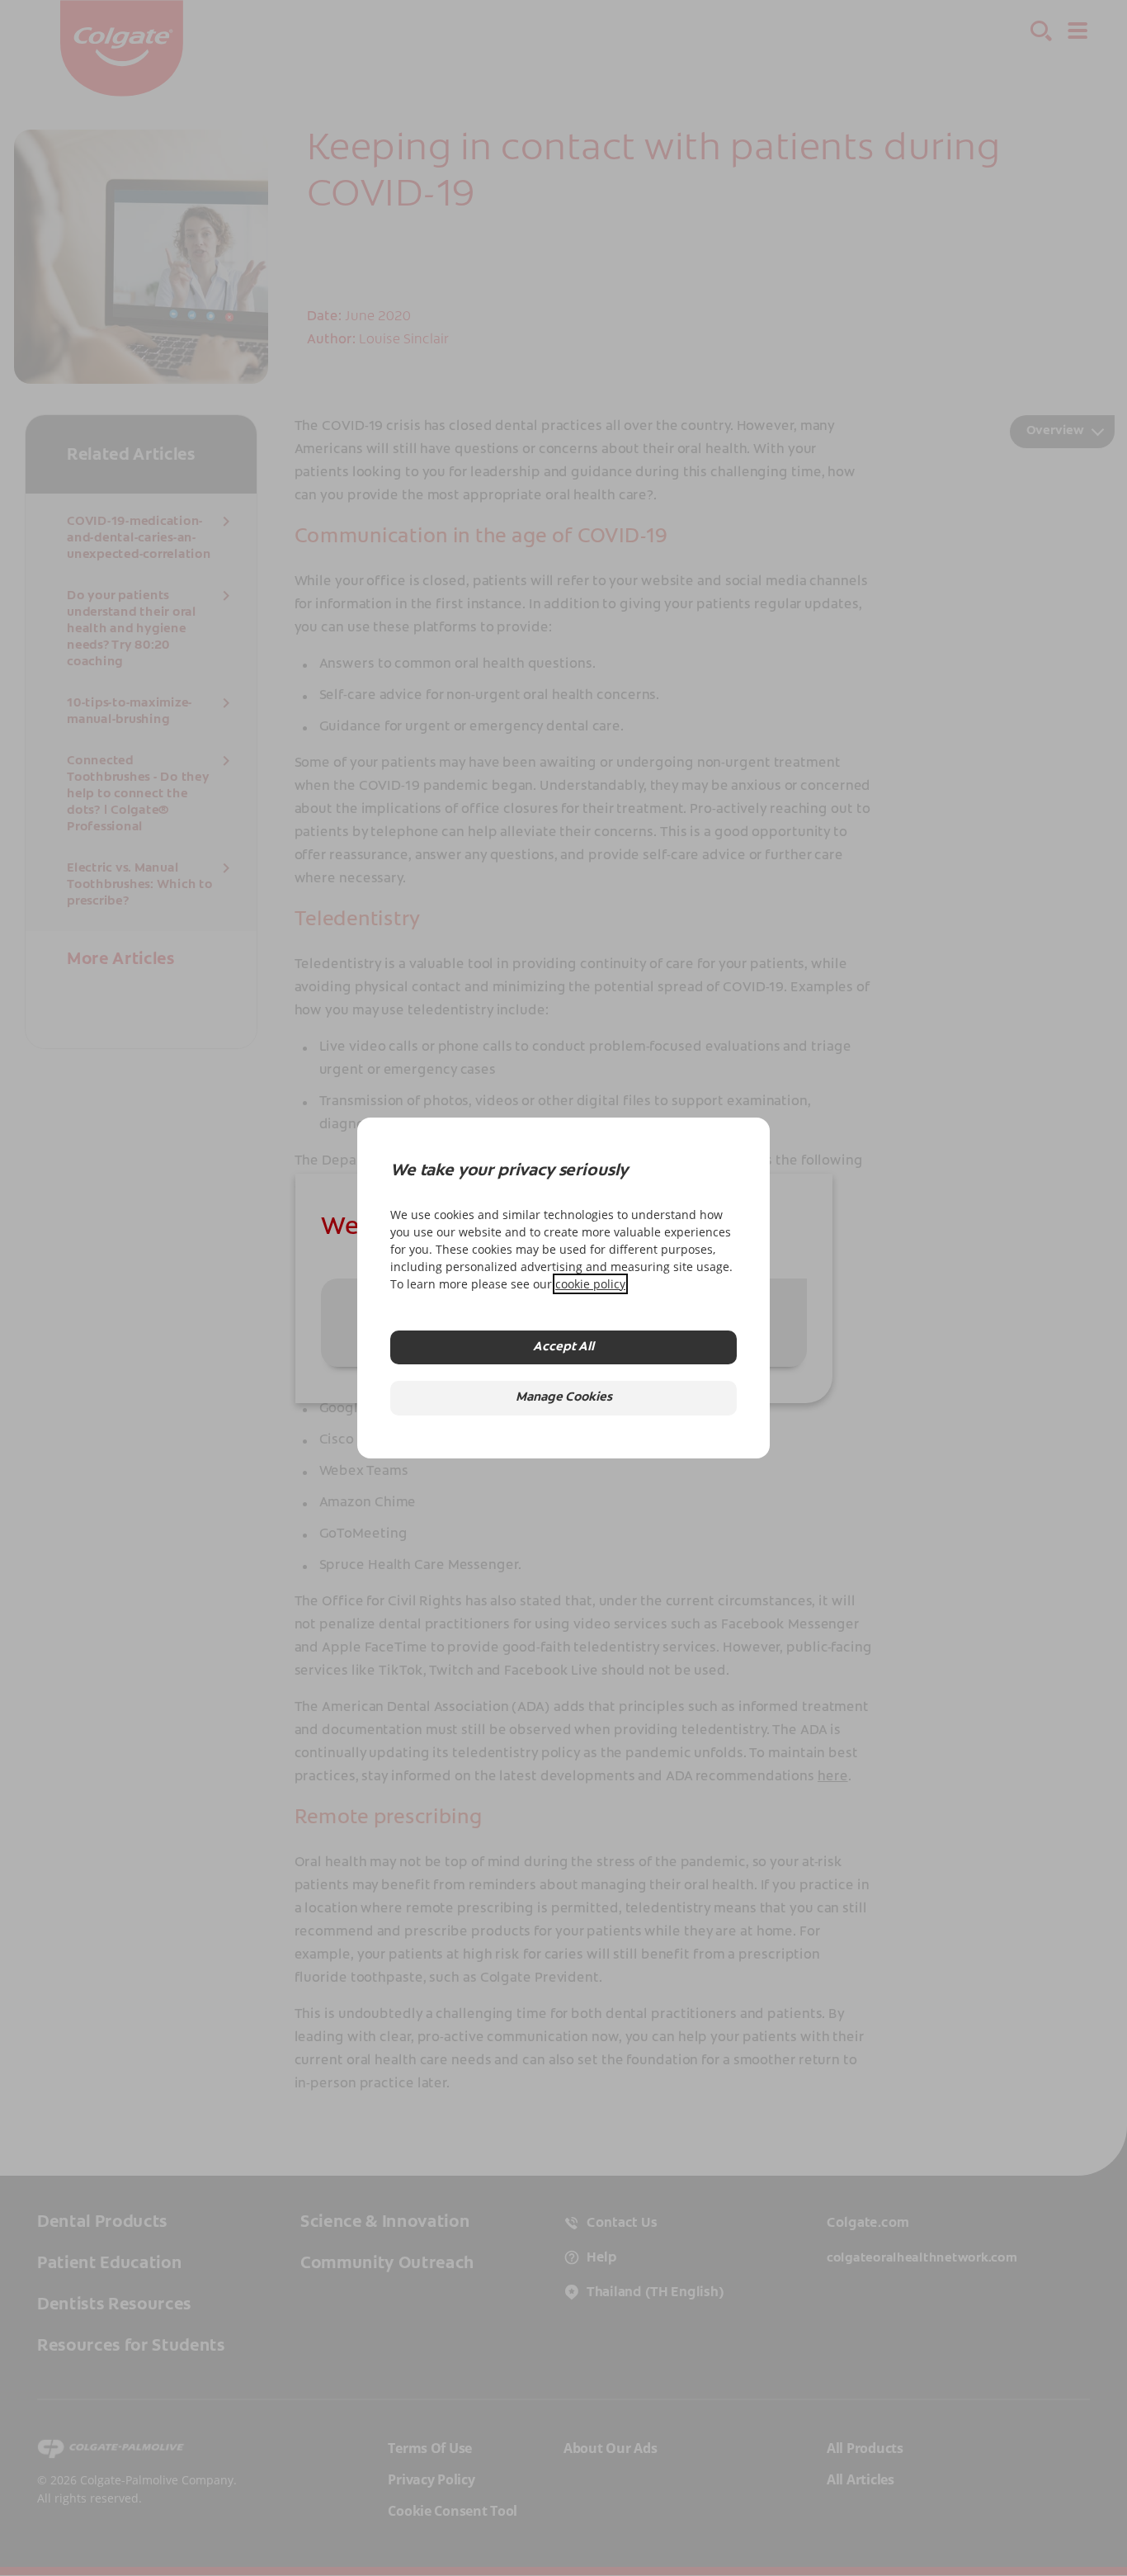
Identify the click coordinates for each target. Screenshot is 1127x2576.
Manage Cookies (564, 1398)
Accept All (563, 1347)
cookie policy (590, 1284)
